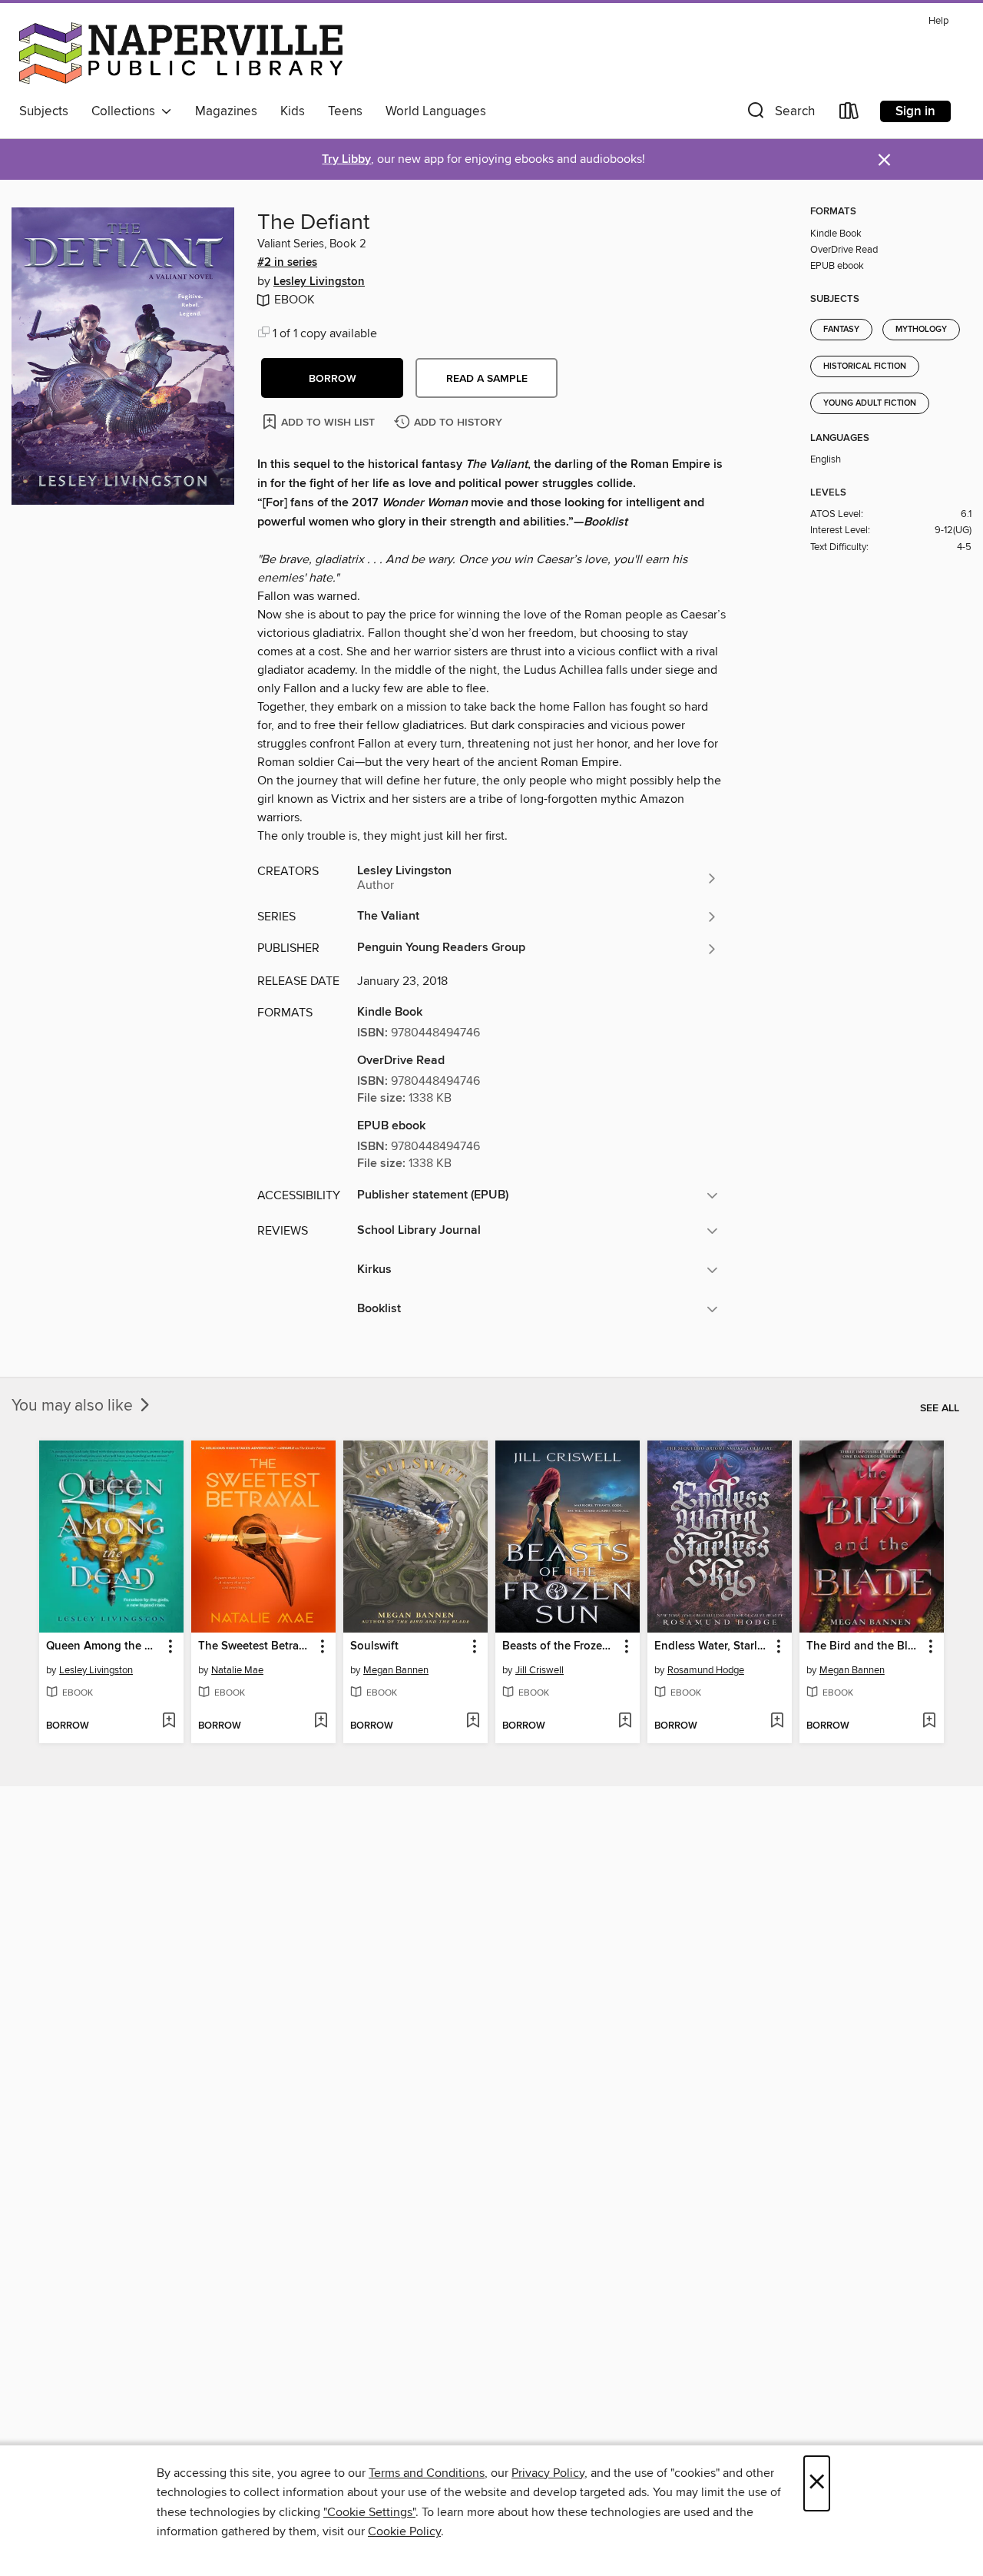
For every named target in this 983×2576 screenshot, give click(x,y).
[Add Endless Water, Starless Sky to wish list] (777, 1722)
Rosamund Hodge (706, 1670)
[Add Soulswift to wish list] (473, 1722)
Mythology (921, 330)
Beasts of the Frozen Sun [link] (560, 1646)
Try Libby (346, 159)
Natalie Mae (237, 1670)
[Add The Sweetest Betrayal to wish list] (321, 1722)
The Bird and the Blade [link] (864, 1646)
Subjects (44, 111)
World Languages (436, 111)
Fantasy (841, 330)
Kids (293, 111)
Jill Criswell (539, 1670)
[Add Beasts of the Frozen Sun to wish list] (625, 1722)
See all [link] (940, 1408)
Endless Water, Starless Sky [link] (712, 1646)
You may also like (74, 1406)
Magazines (226, 111)
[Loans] (849, 114)
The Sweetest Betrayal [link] (256, 1646)
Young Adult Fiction (870, 403)
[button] (779, 114)
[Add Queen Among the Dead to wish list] (169, 1722)
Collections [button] (126, 111)
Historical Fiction (865, 366)
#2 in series (287, 263)
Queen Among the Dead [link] (104, 1646)
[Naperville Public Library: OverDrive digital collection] (181, 53)
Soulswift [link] (374, 1646)
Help (938, 21)
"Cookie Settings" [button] (369, 2512)
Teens (345, 111)
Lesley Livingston (319, 282)
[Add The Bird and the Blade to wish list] (929, 1722)
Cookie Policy (404, 2531)
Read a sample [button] (487, 379)
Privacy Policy (548, 2473)
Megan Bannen (396, 1670)
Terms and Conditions (427, 2473)
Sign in (915, 111)
